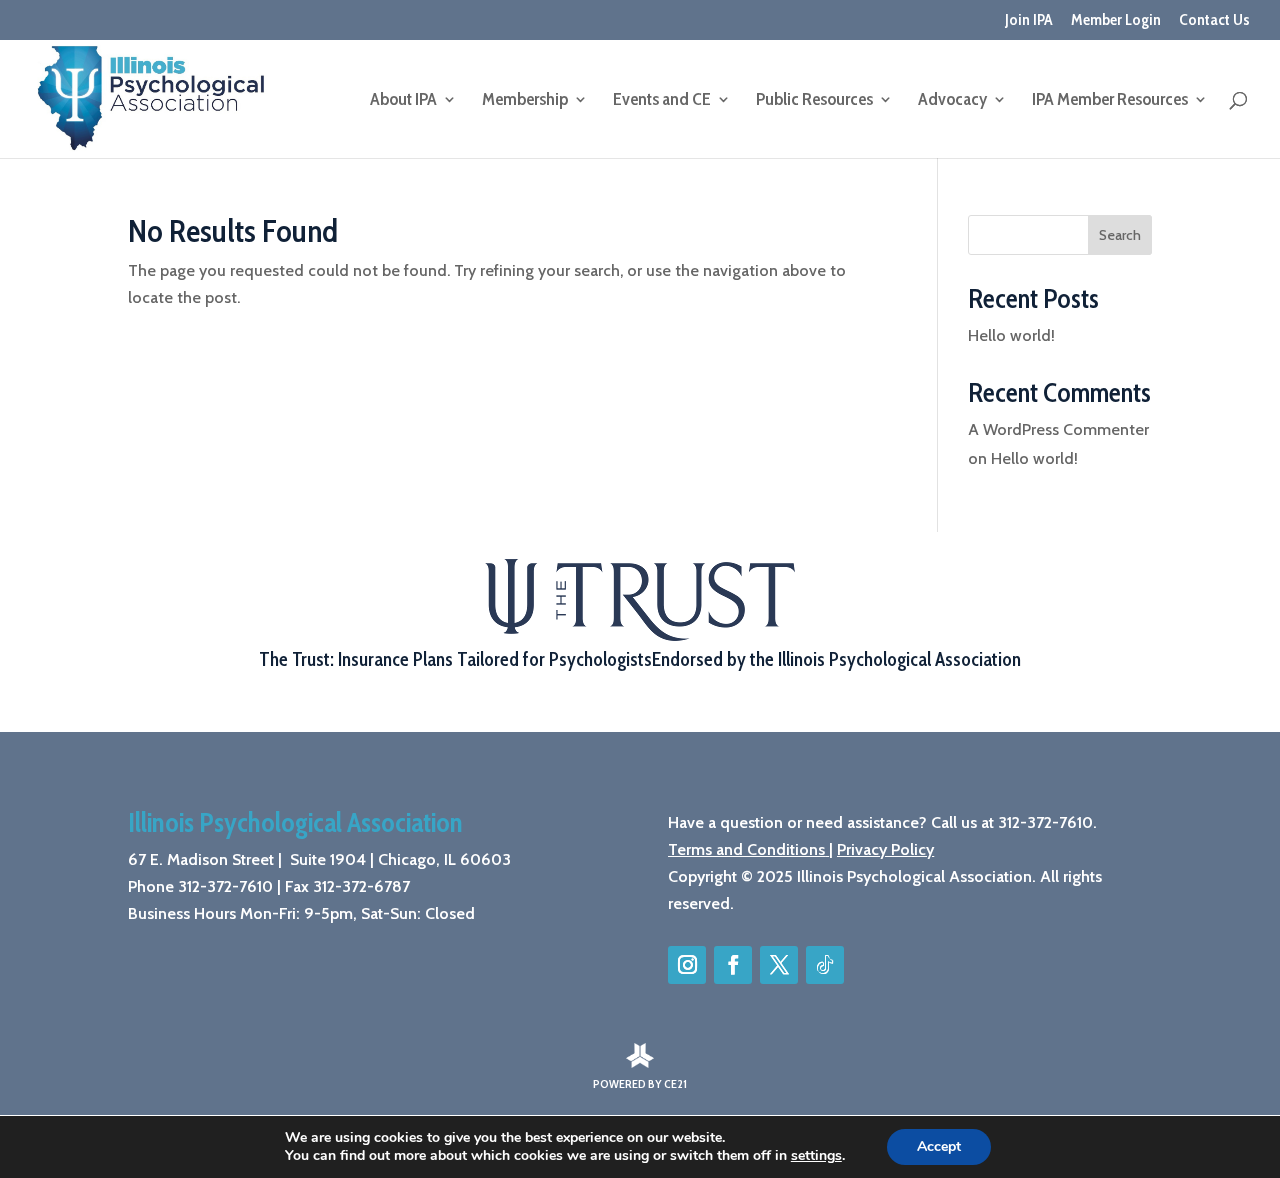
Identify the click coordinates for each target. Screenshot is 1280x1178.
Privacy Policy (885, 849)
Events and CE (662, 101)
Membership (525, 101)
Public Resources (814, 101)
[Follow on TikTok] (825, 965)
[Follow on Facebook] (733, 965)
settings (816, 1156)
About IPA (403, 101)
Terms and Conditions (746, 849)
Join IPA (1029, 20)
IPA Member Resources (1110, 101)
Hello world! (1011, 335)
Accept (939, 1146)
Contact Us (1214, 20)
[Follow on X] (779, 965)
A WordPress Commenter (1058, 429)
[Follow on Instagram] (687, 965)
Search (1120, 235)
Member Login (1116, 20)
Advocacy (952, 101)
